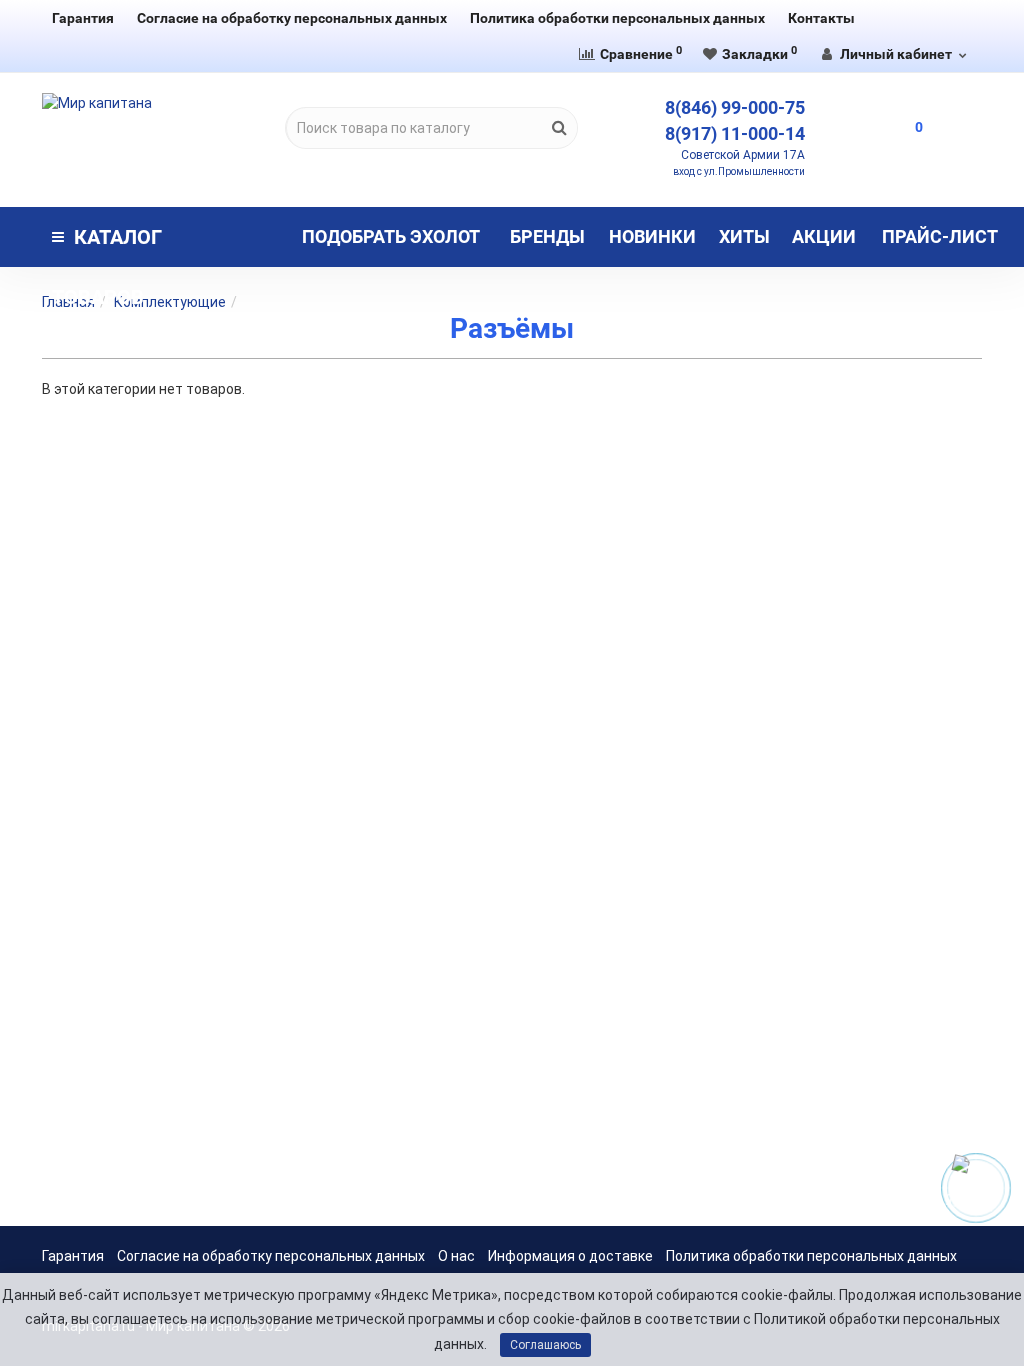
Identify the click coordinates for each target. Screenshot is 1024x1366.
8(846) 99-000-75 (735, 107)
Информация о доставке (570, 1256)
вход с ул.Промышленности (739, 171)
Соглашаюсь (545, 1345)
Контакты (821, 18)
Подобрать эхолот (391, 236)
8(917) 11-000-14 (735, 133)
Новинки (652, 236)
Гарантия (83, 18)
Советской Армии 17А (743, 155)
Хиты (744, 236)
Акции (824, 236)
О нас (456, 1256)
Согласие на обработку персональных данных (292, 18)
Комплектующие (170, 302)
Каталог (107, 246)
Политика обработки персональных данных (617, 18)
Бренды (547, 236)
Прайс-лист (940, 236)
